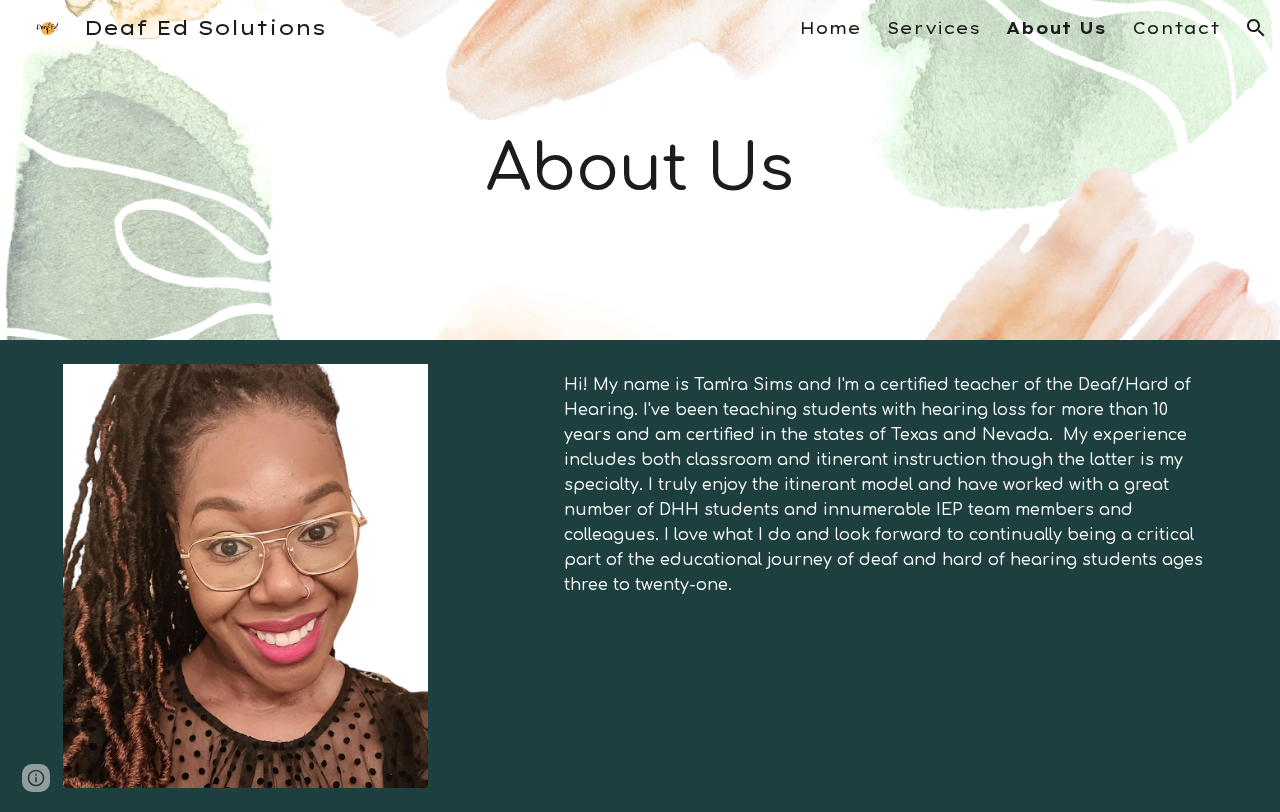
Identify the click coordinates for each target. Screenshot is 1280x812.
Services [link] (933, 28)
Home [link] (830, 28)
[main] (640, 170)
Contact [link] (1176, 28)
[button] (1256, 28)
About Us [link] (1056, 28)
